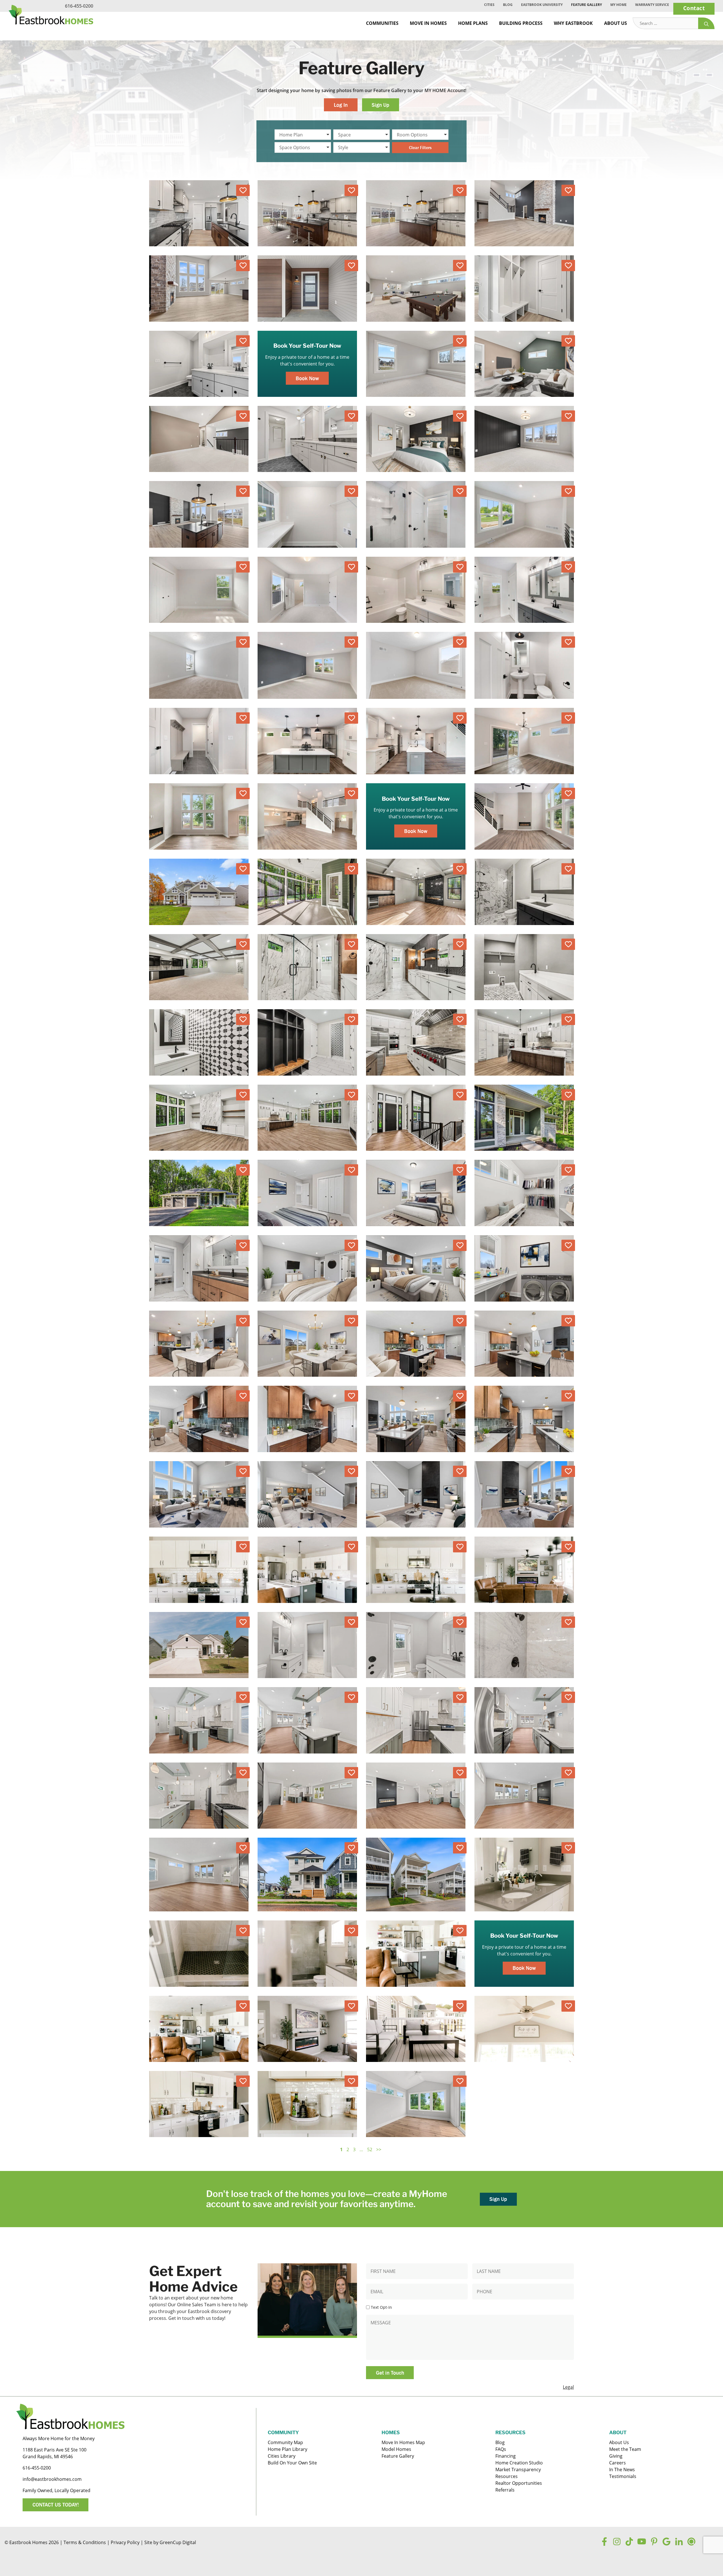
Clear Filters (420, 147)
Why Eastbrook (573, 23)
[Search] (706, 23)
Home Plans (473, 23)
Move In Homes (428, 23)
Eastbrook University (542, 5)
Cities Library (282, 2456)
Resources (507, 2476)
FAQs (501, 2449)
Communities (382, 23)
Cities (489, 5)
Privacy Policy (125, 2542)
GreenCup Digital (178, 2542)
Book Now (307, 378)
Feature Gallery (586, 5)
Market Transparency (518, 2470)
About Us (616, 23)
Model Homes (396, 2449)
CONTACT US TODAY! (56, 2505)
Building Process (521, 23)
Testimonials (623, 2476)
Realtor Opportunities (519, 2483)
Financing (506, 2456)
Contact (694, 8)
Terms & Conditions (85, 2542)
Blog (508, 5)
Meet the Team (625, 2449)
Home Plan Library (288, 2449)
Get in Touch (390, 2373)
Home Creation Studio (519, 2463)
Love (243, 190)
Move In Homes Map (403, 2442)
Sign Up (380, 105)
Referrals (505, 2490)
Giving (616, 2456)
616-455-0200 (79, 6)
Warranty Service (652, 5)
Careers (618, 2463)
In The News (622, 2470)
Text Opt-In (381, 2307)
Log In (341, 105)
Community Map (285, 2442)
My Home (619, 5)
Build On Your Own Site (292, 2463)
